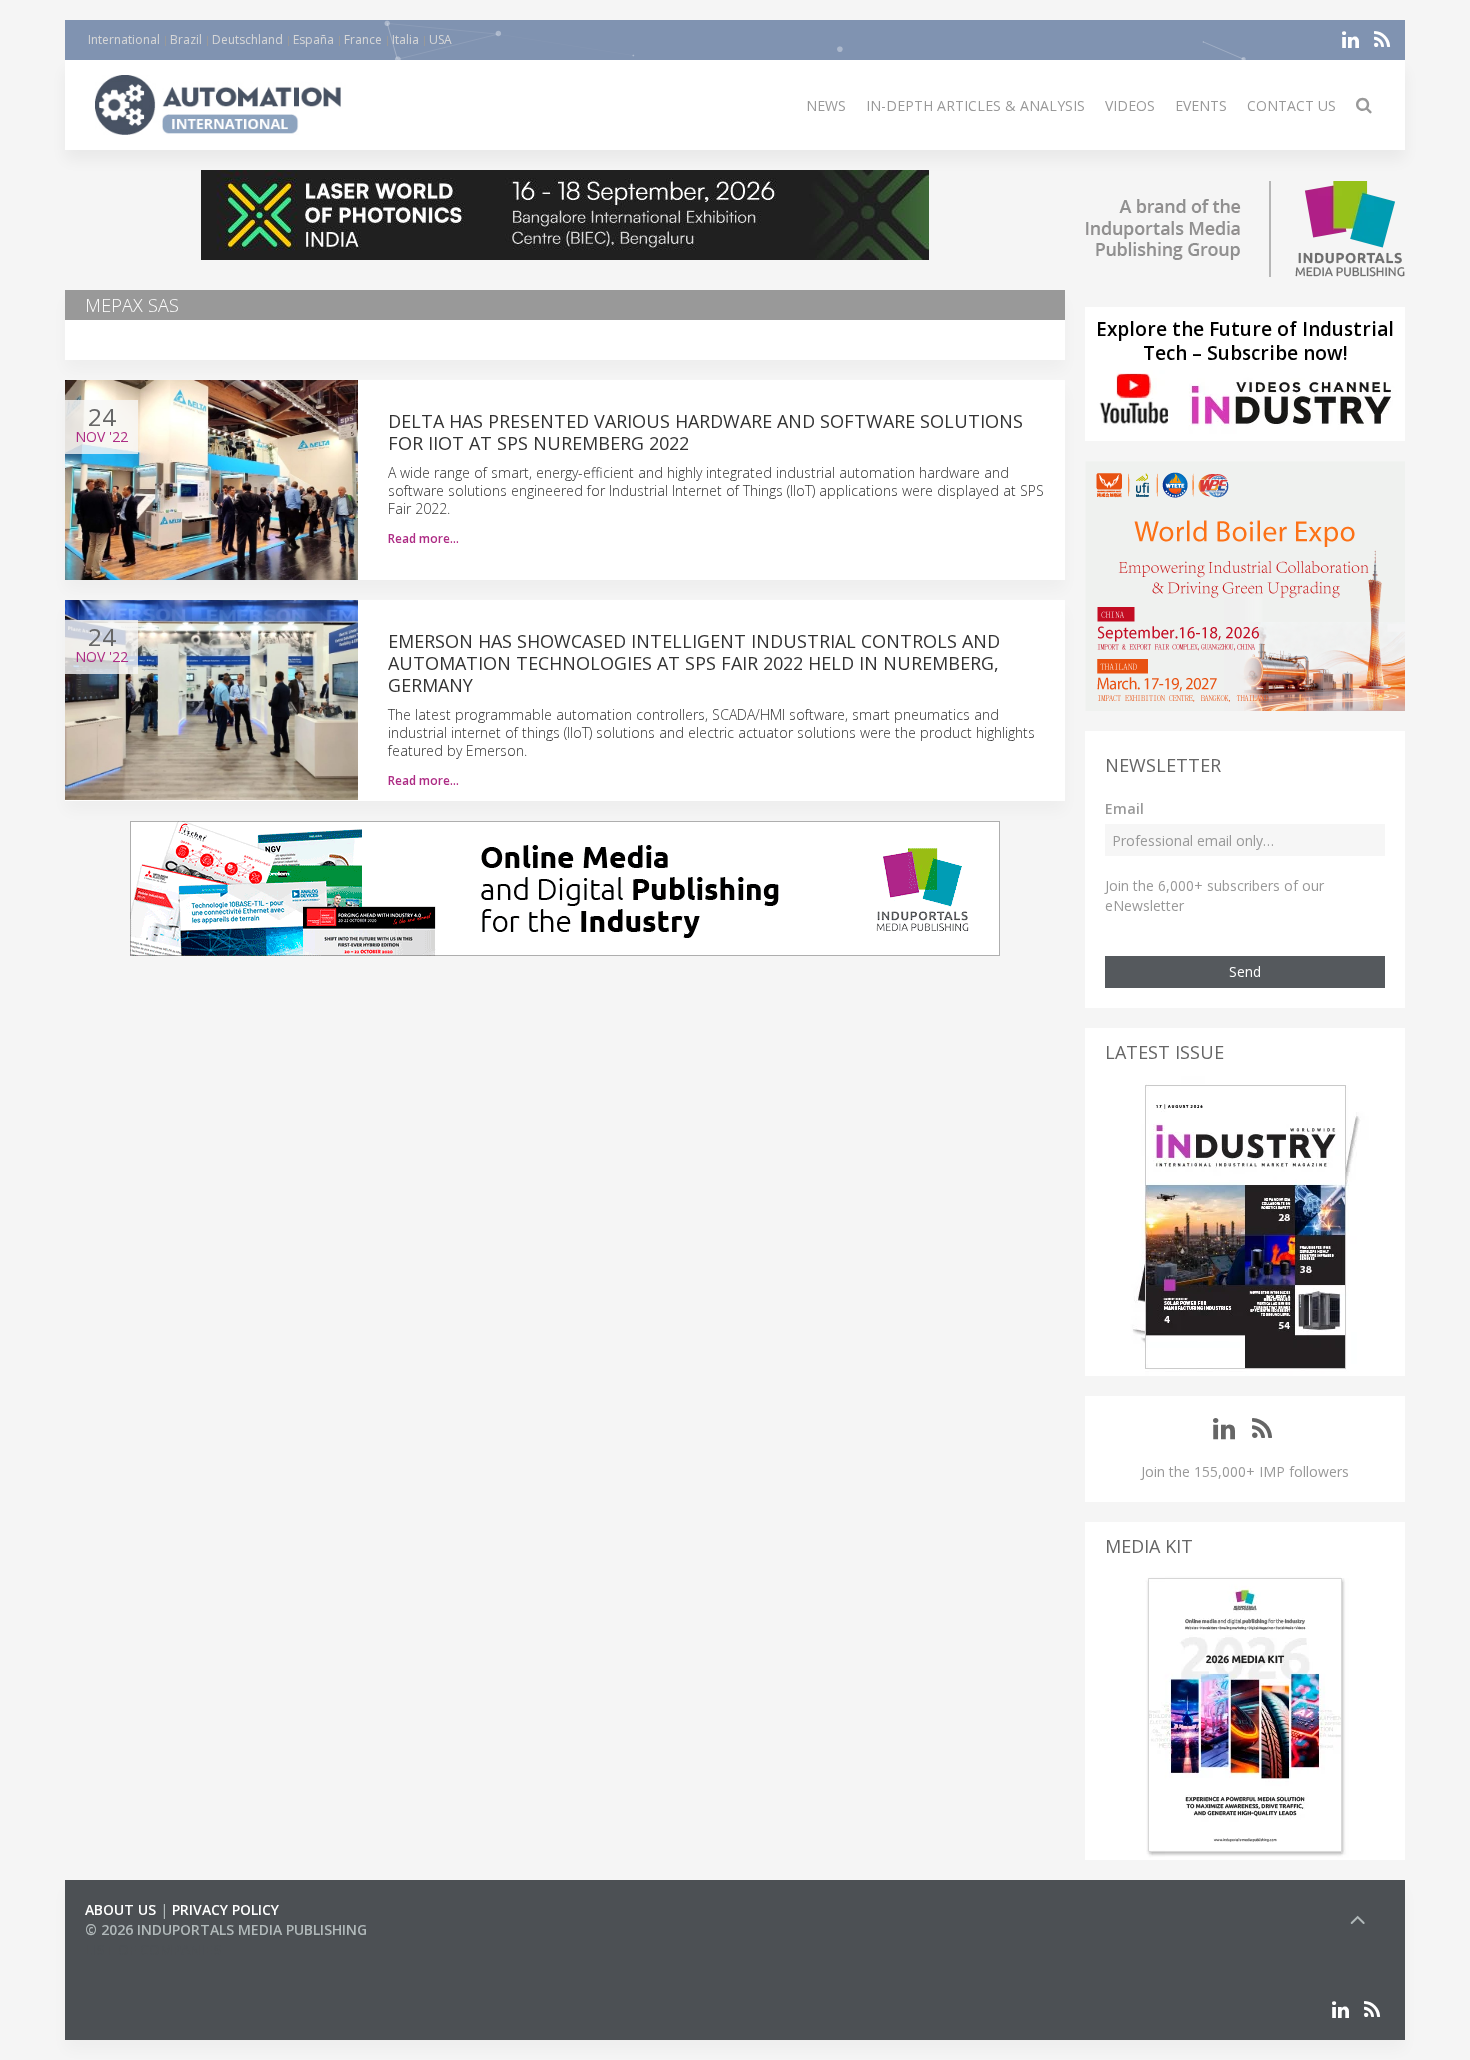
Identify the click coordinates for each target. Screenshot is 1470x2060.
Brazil (186, 39)
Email (1124, 808)
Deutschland (247, 39)
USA (440, 39)
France (363, 39)
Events (1201, 105)
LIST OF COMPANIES (153, 1949)
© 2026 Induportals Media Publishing (226, 1929)
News (826, 105)
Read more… (423, 538)
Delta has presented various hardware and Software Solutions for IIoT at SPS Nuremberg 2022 (705, 432)
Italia (405, 39)
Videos (1130, 105)
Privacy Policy (225, 1909)
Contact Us (1291, 105)
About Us (120, 1909)
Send (1245, 971)
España (313, 39)
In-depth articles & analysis (975, 105)
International (124, 39)
